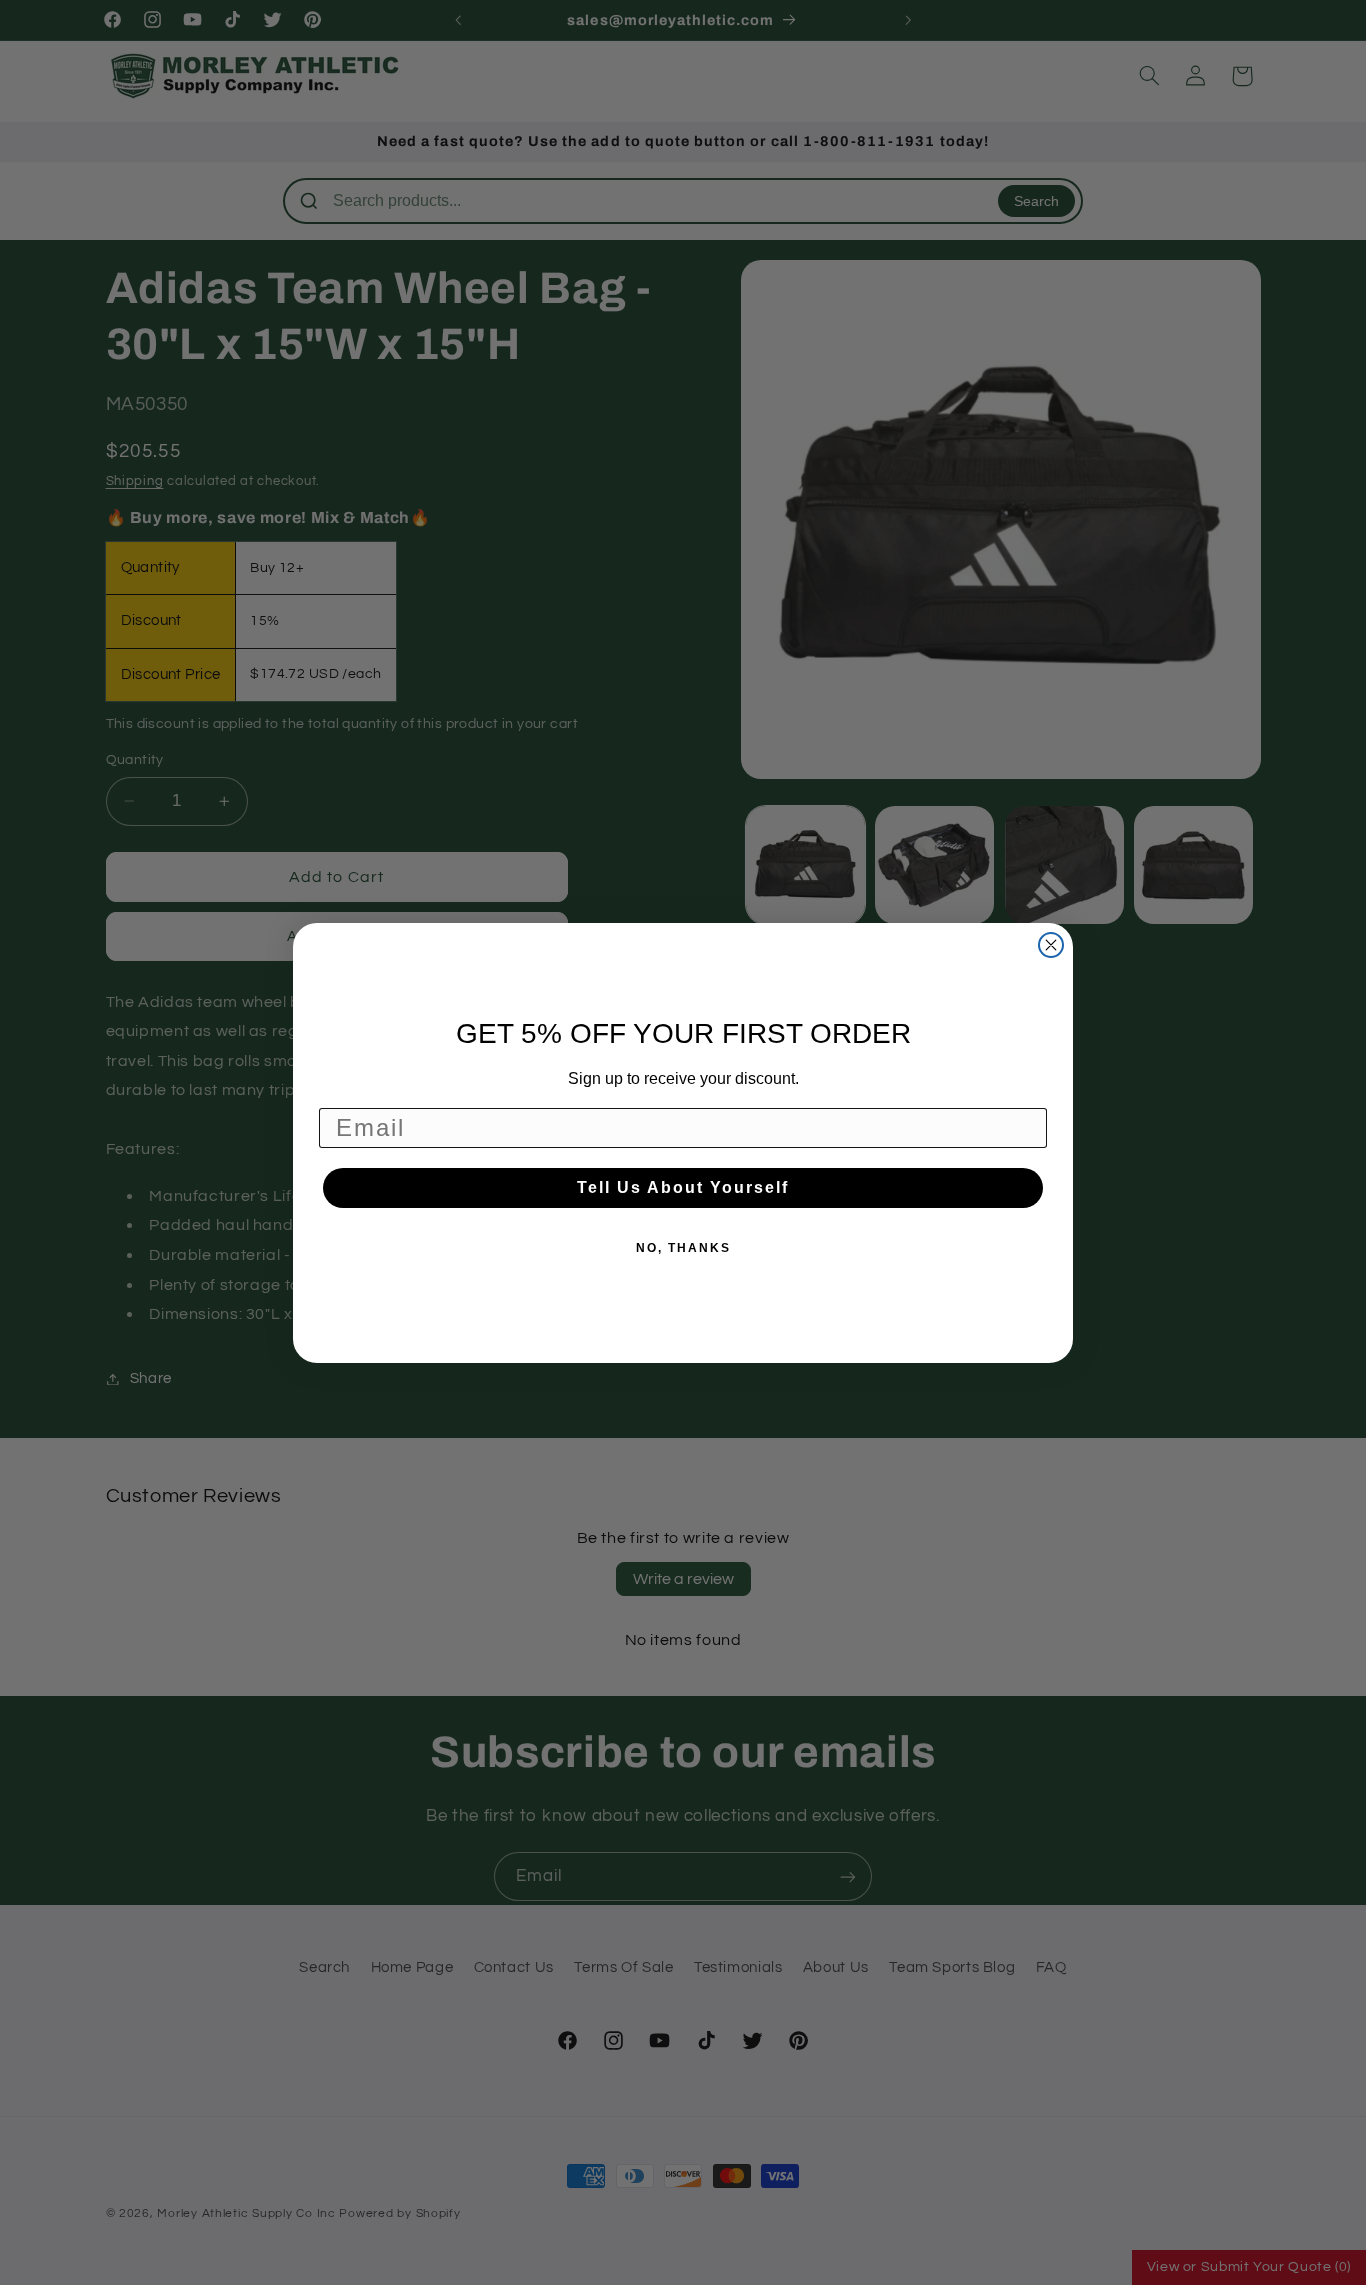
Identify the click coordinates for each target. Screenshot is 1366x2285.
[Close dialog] (1051, 945)
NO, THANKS (683, 1248)
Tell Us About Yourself (683, 1187)
